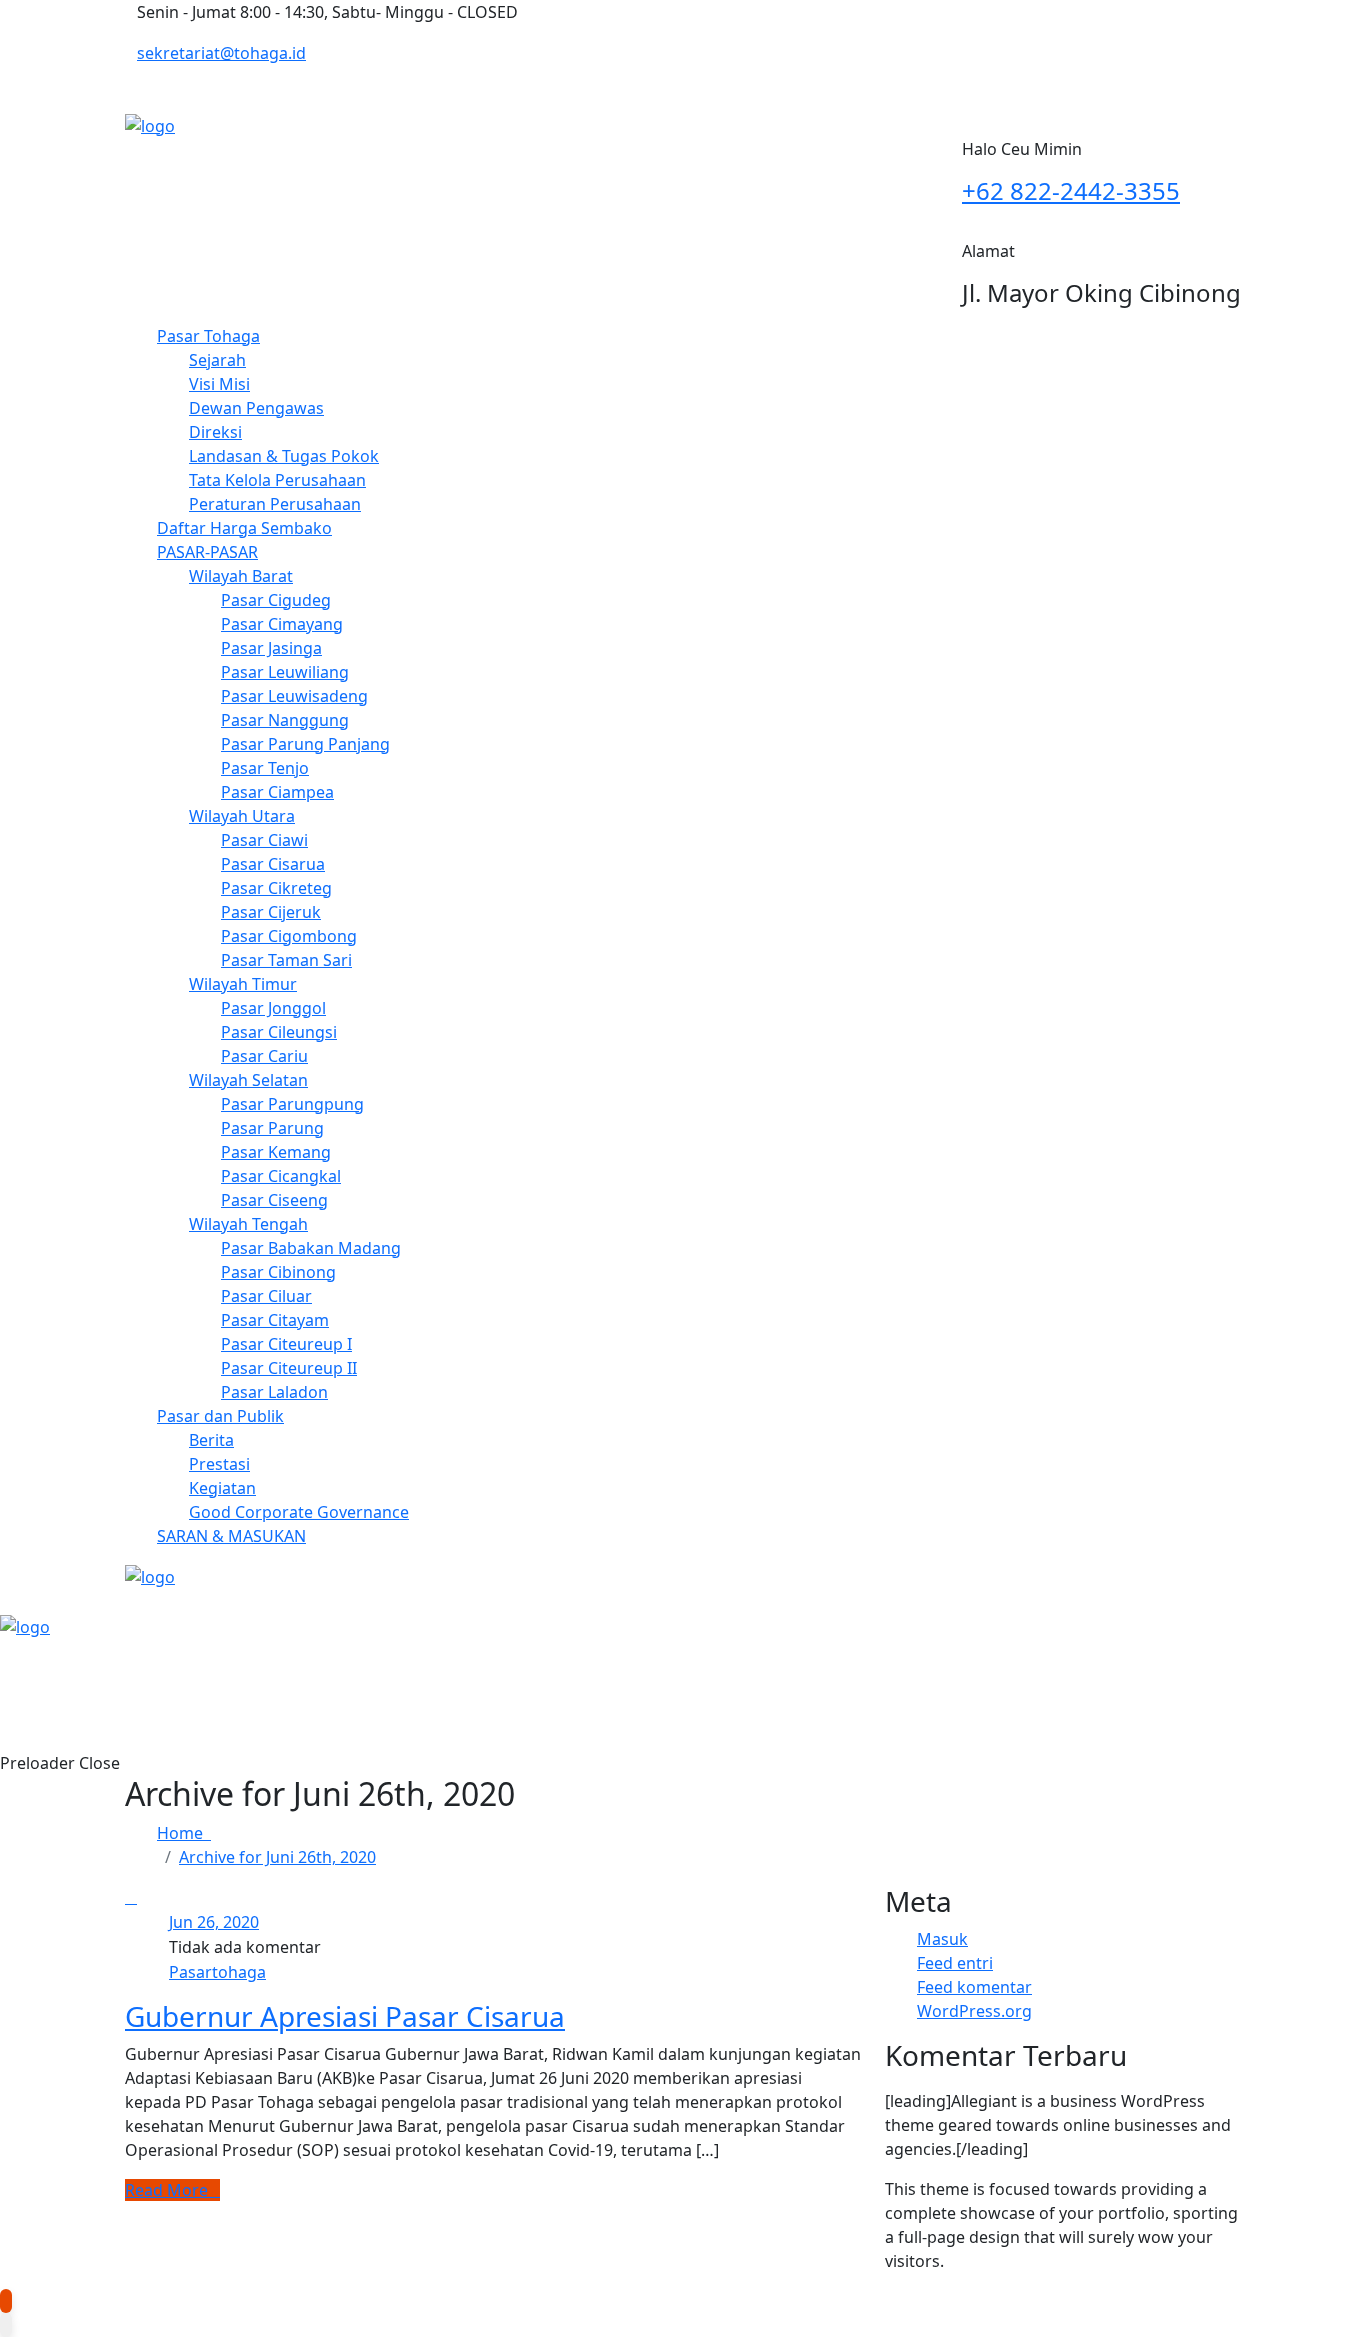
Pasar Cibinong (278, 1272)
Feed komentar (974, 1987)
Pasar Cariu (264, 1056)
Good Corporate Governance (299, 1512)
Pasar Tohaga (208, 336)
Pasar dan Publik (220, 1416)
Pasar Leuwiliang (285, 672)
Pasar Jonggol (273, 1008)
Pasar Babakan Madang (311, 1248)
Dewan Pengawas (256, 408)
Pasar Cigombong (289, 936)
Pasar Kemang (276, 1152)
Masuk (942, 1939)
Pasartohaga (217, 1972)
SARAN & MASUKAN (231, 1536)
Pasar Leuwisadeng (294, 696)
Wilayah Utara (242, 816)
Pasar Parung (272, 1128)
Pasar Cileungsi (279, 1032)
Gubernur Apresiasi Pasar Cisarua (345, 2016)
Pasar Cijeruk (271, 912)
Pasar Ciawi (264, 840)
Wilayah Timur (243, 984)
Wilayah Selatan (248, 1080)
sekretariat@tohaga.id (221, 53)
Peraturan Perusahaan (275, 504)
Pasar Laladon (274, 1392)
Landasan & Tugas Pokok (284, 456)
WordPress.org (974, 2011)
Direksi (215, 432)
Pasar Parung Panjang (305, 744)
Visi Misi (219, 384)
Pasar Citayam (275, 1320)
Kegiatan (222, 1488)
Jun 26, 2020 (214, 1922)
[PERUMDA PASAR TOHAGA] (150, 124)
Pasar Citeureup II (289, 1368)
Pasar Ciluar (266, 1296)
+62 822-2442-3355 (1071, 190)
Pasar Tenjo (265, 768)
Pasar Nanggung (285, 720)
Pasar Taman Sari (286, 960)
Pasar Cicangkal (281, 1176)
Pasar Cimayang (282, 624)
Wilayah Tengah (248, 1224)
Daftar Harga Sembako (244, 528)
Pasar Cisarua (273, 864)
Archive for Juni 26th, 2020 (277, 1857)
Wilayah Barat (241, 576)
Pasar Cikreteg (276, 888)
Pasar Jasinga (271, 648)
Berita (211, 1440)
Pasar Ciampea (277, 792)
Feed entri (955, 1963)
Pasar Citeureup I (286, 1344)
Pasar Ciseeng (274, 1200)
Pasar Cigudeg (276, 600)
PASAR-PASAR (207, 552)
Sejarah (217, 360)
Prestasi (219, 1464)
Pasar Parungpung (292, 1104)
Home (184, 1833)
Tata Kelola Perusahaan (277, 480)
